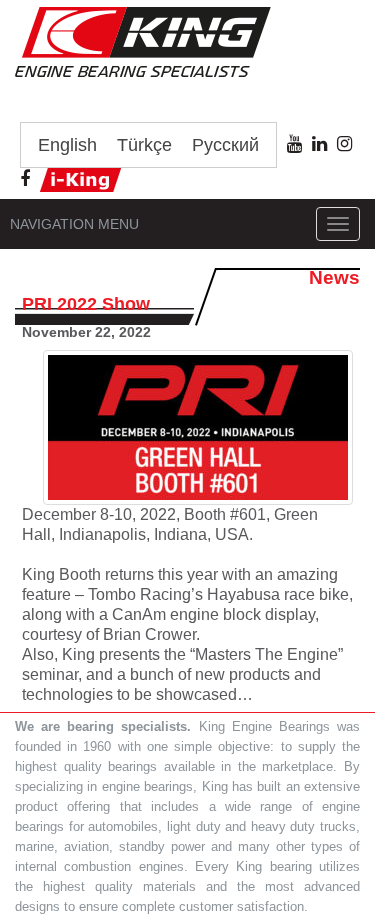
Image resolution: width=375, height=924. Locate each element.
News (334, 277)
